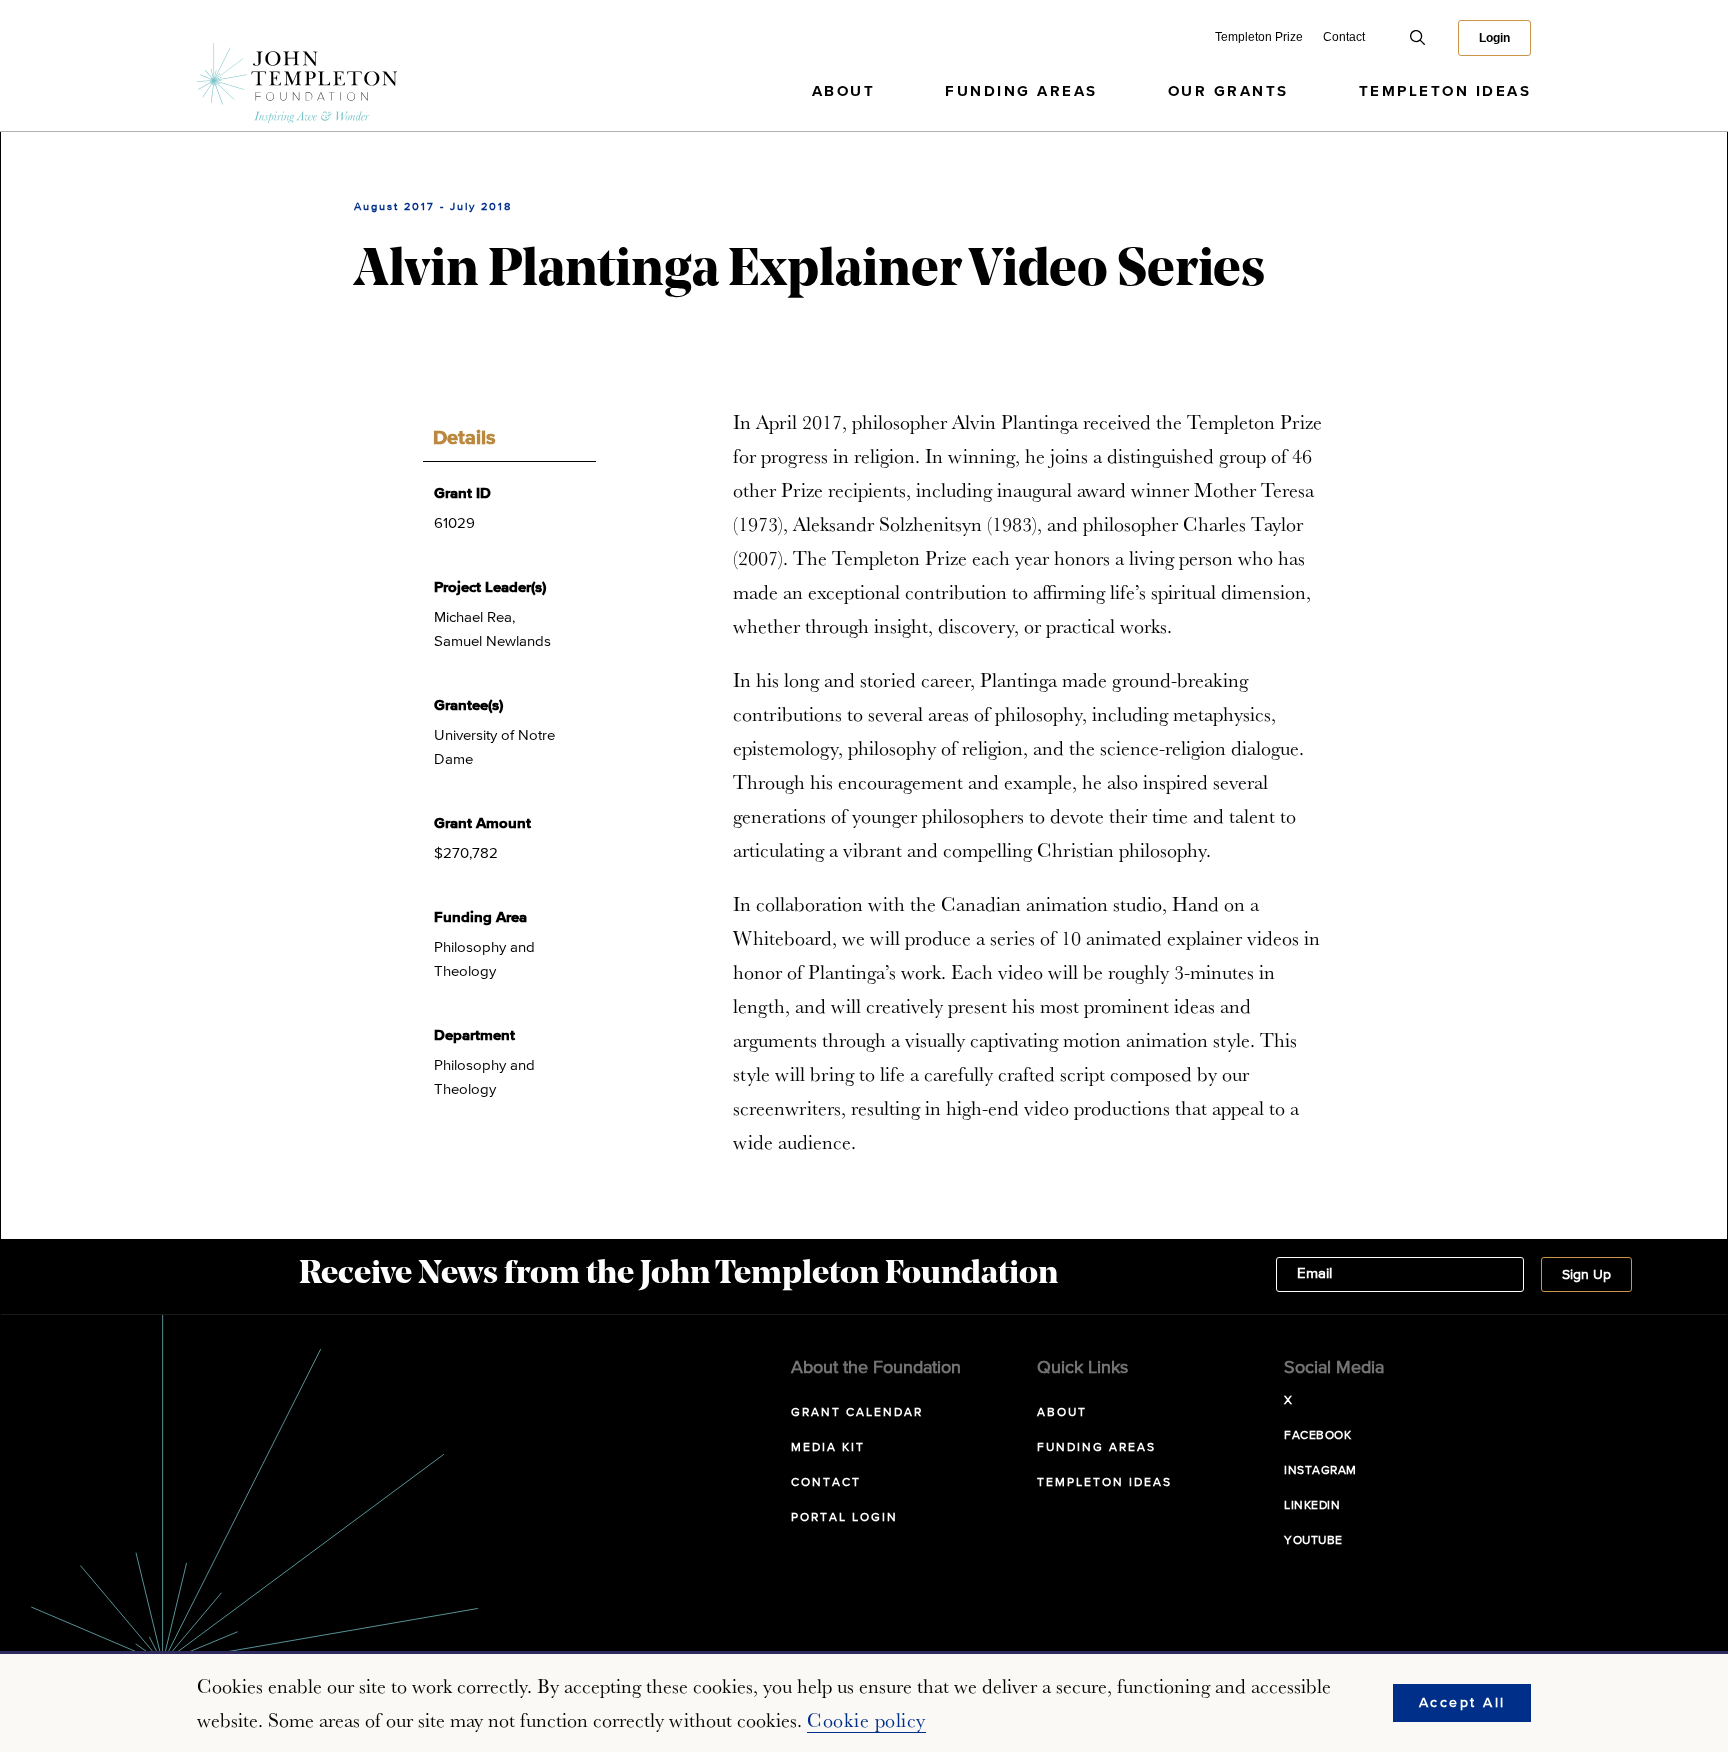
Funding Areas (1021, 91)
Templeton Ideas (1445, 91)
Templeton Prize (1259, 37)
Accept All (1462, 1703)
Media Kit (828, 1448)
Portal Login (844, 1518)
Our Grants (1228, 91)
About (844, 91)
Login (1494, 38)
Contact (1344, 37)
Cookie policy (866, 1720)
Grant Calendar (857, 1413)
